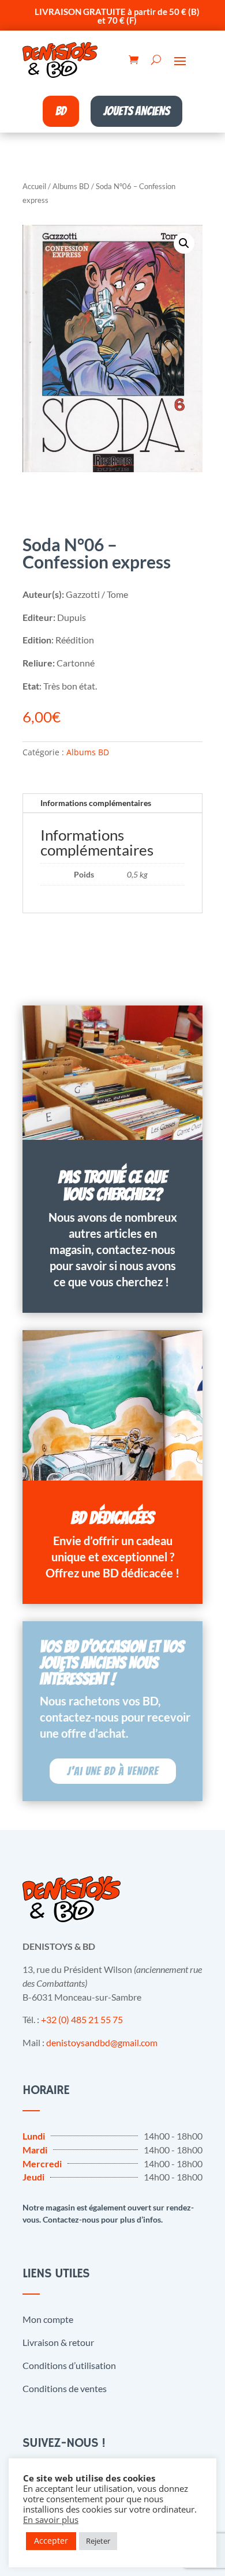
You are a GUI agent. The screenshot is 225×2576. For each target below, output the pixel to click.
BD (61, 111)
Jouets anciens (136, 111)
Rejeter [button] (98, 2541)
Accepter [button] (51, 2541)
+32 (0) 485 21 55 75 (82, 2019)
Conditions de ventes (65, 2388)
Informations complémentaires (96, 803)
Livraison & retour (58, 2342)
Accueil (34, 186)
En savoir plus (51, 2519)
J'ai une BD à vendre (113, 1771)
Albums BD (71, 186)
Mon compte (48, 2319)
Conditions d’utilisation (69, 2365)
